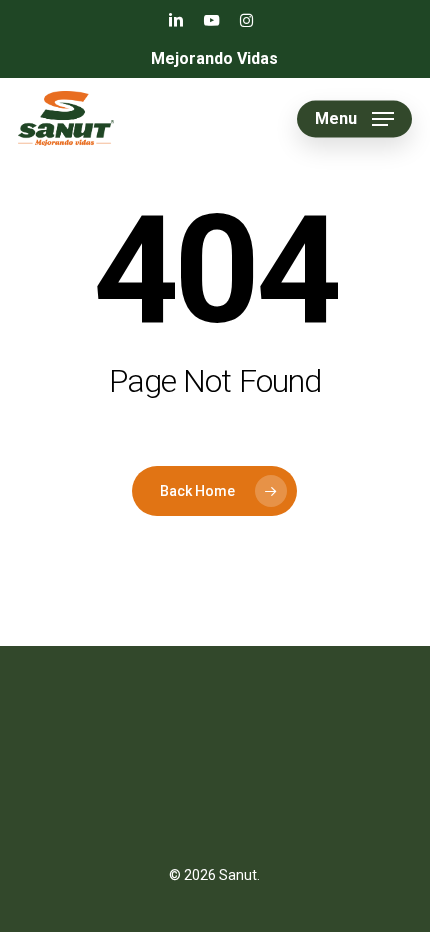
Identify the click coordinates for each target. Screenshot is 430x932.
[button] (354, 119)
